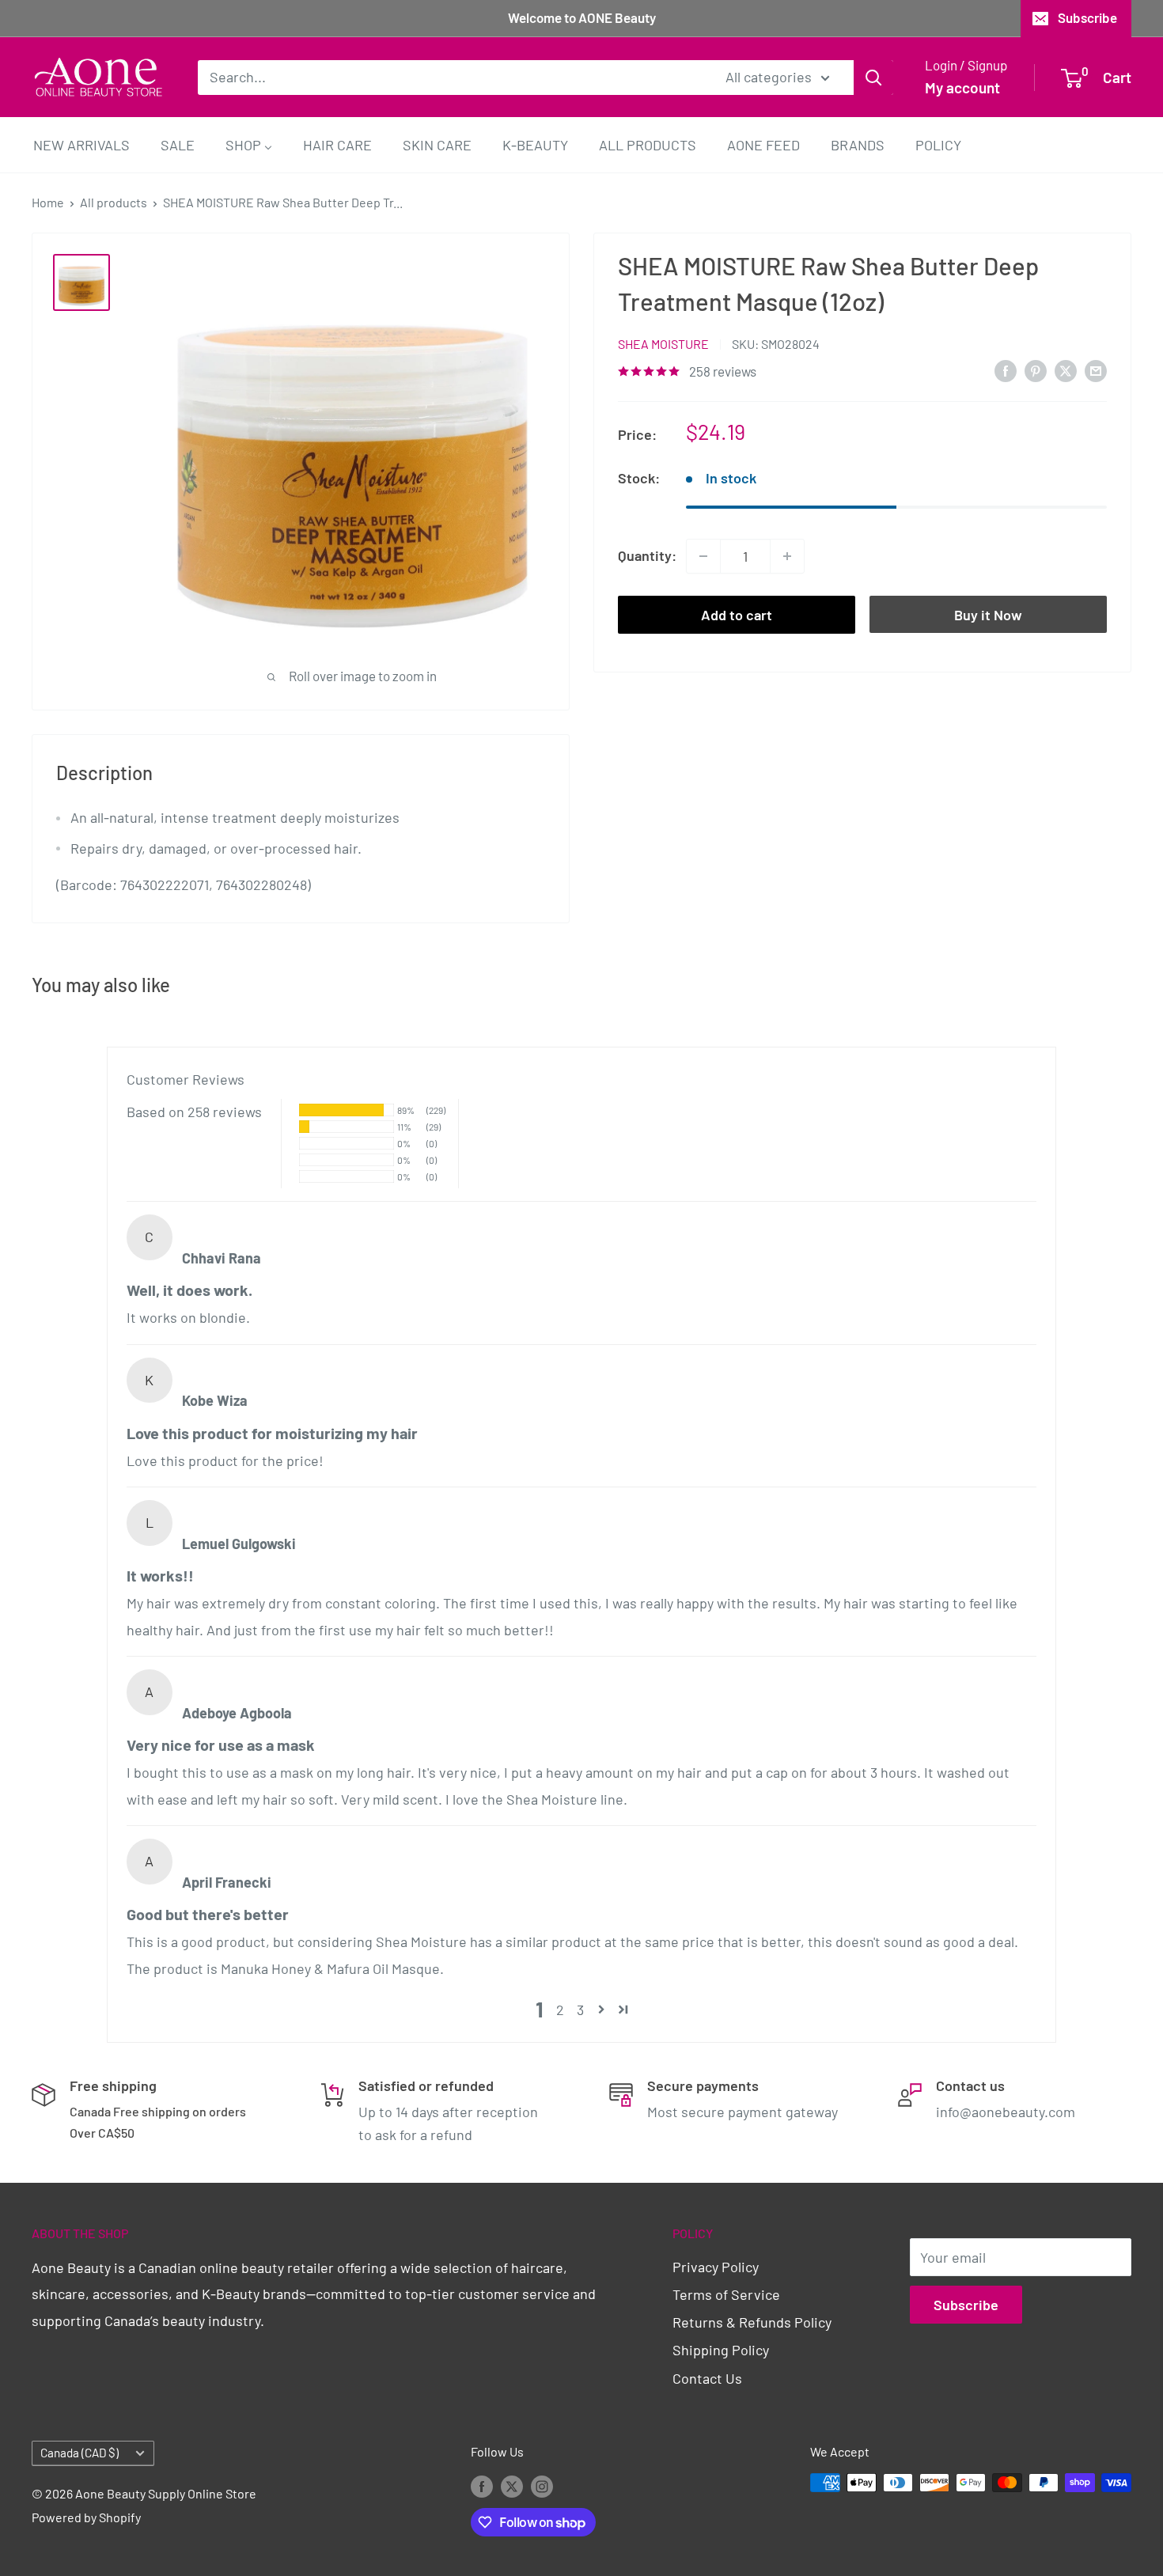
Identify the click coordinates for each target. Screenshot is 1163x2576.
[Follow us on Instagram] (542, 2485)
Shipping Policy (721, 2350)
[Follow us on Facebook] (482, 2485)
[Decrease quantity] (703, 556)
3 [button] (580, 2010)
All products (114, 202)
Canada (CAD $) (80, 2453)
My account (962, 87)
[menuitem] (81, 144)
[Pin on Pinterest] (1036, 370)
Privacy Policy (716, 2267)
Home (48, 202)
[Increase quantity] (787, 556)
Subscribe (1087, 17)
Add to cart (737, 615)
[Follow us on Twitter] (512, 2485)
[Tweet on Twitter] (1066, 370)
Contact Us (707, 2378)
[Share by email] (1096, 370)
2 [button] (560, 2010)
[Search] (873, 77)
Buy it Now (988, 615)
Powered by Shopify (86, 2517)
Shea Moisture (663, 344)
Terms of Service (726, 2294)
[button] (601, 2010)
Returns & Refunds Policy (752, 2322)
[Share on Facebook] (1006, 370)
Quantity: (647, 555)
